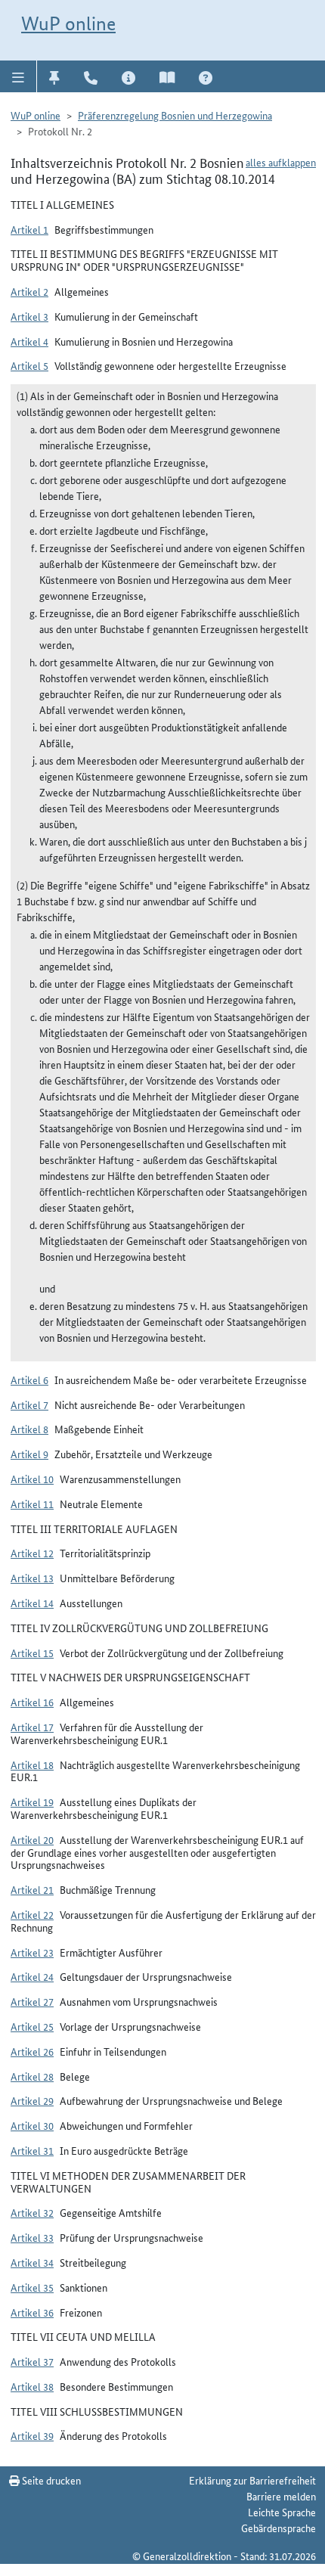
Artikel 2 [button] (29, 291)
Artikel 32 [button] (32, 2212)
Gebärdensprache (279, 2528)
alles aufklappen (281, 162)
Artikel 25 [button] (32, 2026)
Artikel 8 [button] (29, 1429)
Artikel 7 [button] (29, 1404)
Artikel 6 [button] (29, 1380)
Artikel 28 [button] (32, 2076)
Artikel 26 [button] (32, 2051)
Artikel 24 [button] (32, 1976)
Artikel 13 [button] (32, 1578)
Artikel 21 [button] (32, 1889)
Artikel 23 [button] (32, 1952)
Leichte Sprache (282, 2512)
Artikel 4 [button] (29, 341)
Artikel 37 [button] (32, 2361)
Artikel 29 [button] (32, 2100)
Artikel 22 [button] (32, 1914)
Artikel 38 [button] (32, 2386)
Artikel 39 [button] (32, 2435)
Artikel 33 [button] (32, 2237)
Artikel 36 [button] (32, 2312)
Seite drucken (50, 2480)
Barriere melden (281, 2496)
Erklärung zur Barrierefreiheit (252, 2480)
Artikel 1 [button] (29, 229)
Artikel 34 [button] (32, 2262)
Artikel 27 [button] (32, 2001)
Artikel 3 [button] (29, 316)
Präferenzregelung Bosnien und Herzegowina (175, 115)
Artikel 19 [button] (32, 1802)
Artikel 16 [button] (32, 1702)
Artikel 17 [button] (32, 1727)
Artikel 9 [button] (29, 1454)
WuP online (68, 23)
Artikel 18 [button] (32, 1764)
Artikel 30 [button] (32, 2125)
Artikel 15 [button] (32, 1653)
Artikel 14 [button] (32, 1603)
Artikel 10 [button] (32, 1479)
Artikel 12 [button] (32, 1553)
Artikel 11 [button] (32, 1504)
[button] (19, 76)
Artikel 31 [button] (32, 2150)
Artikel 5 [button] (29, 365)
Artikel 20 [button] (32, 1839)
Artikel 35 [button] (32, 2287)
